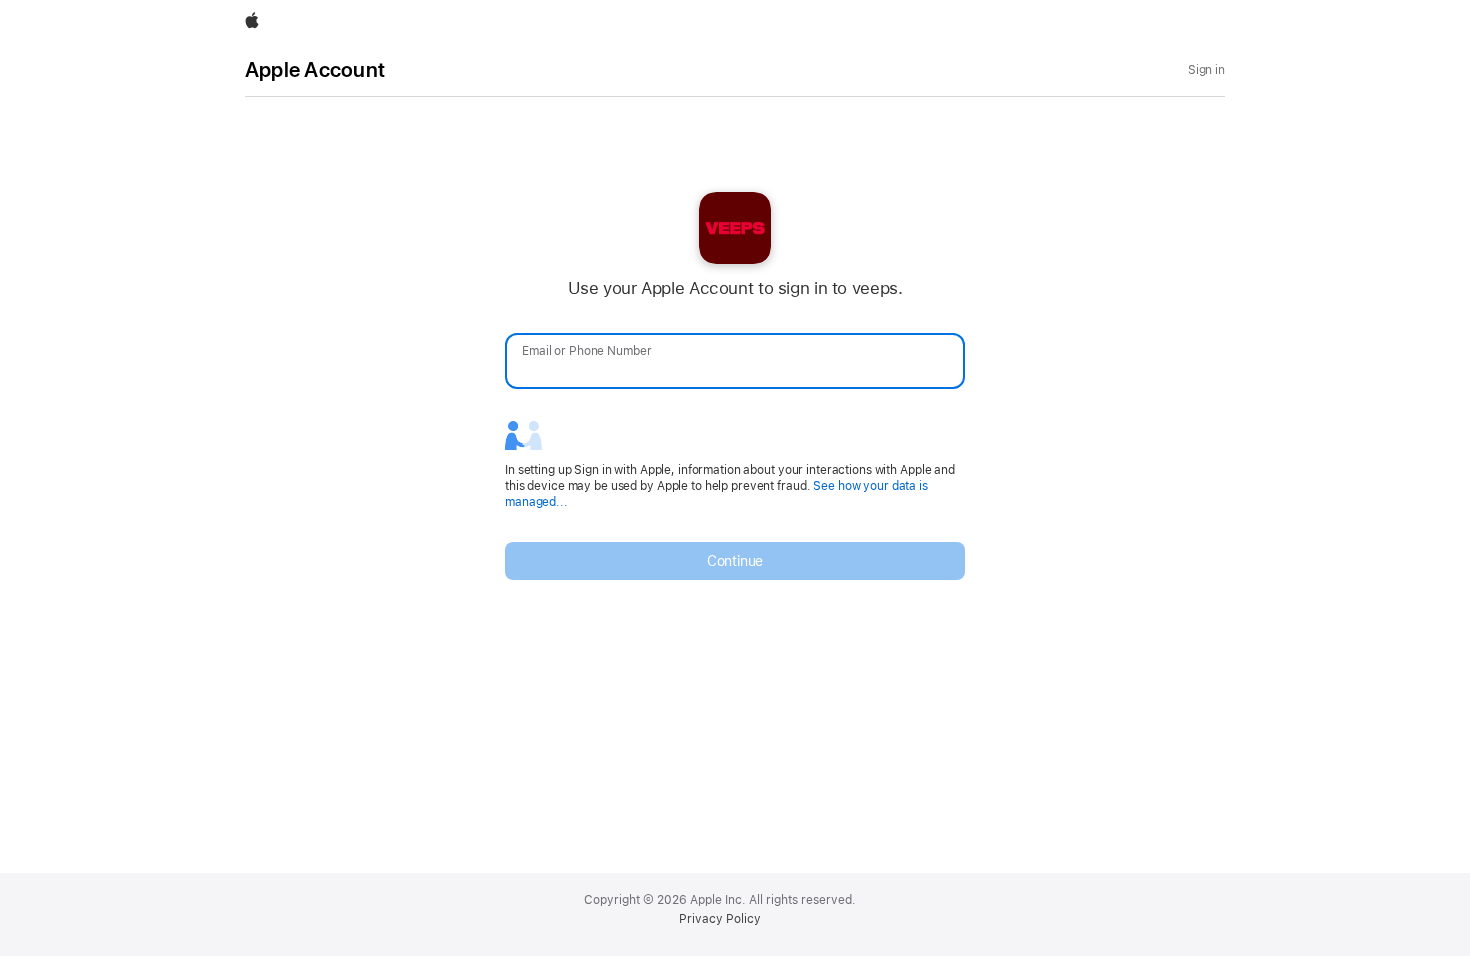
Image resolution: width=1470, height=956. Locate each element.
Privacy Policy (720, 919)
